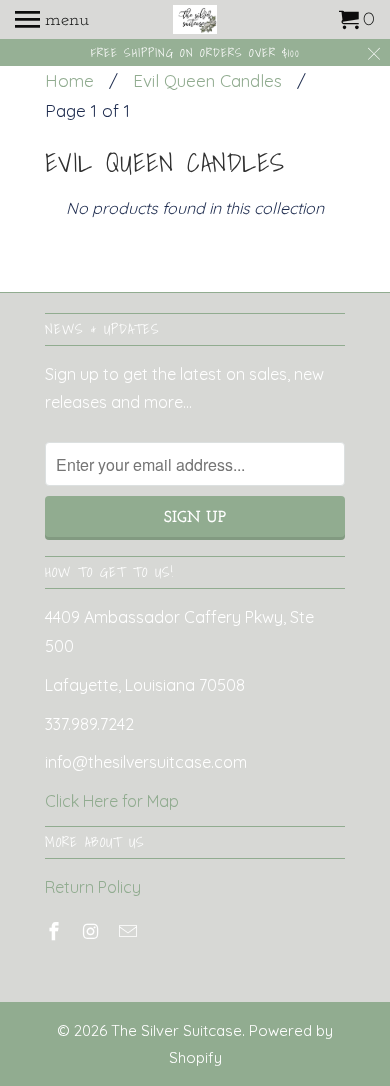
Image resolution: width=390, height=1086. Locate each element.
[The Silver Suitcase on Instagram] (93, 931)
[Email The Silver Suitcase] (130, 931)
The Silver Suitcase (176, 1030)
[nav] (52, 20)
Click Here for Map (112, 801)
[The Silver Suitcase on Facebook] (56, 931)
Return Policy (93, 887)
